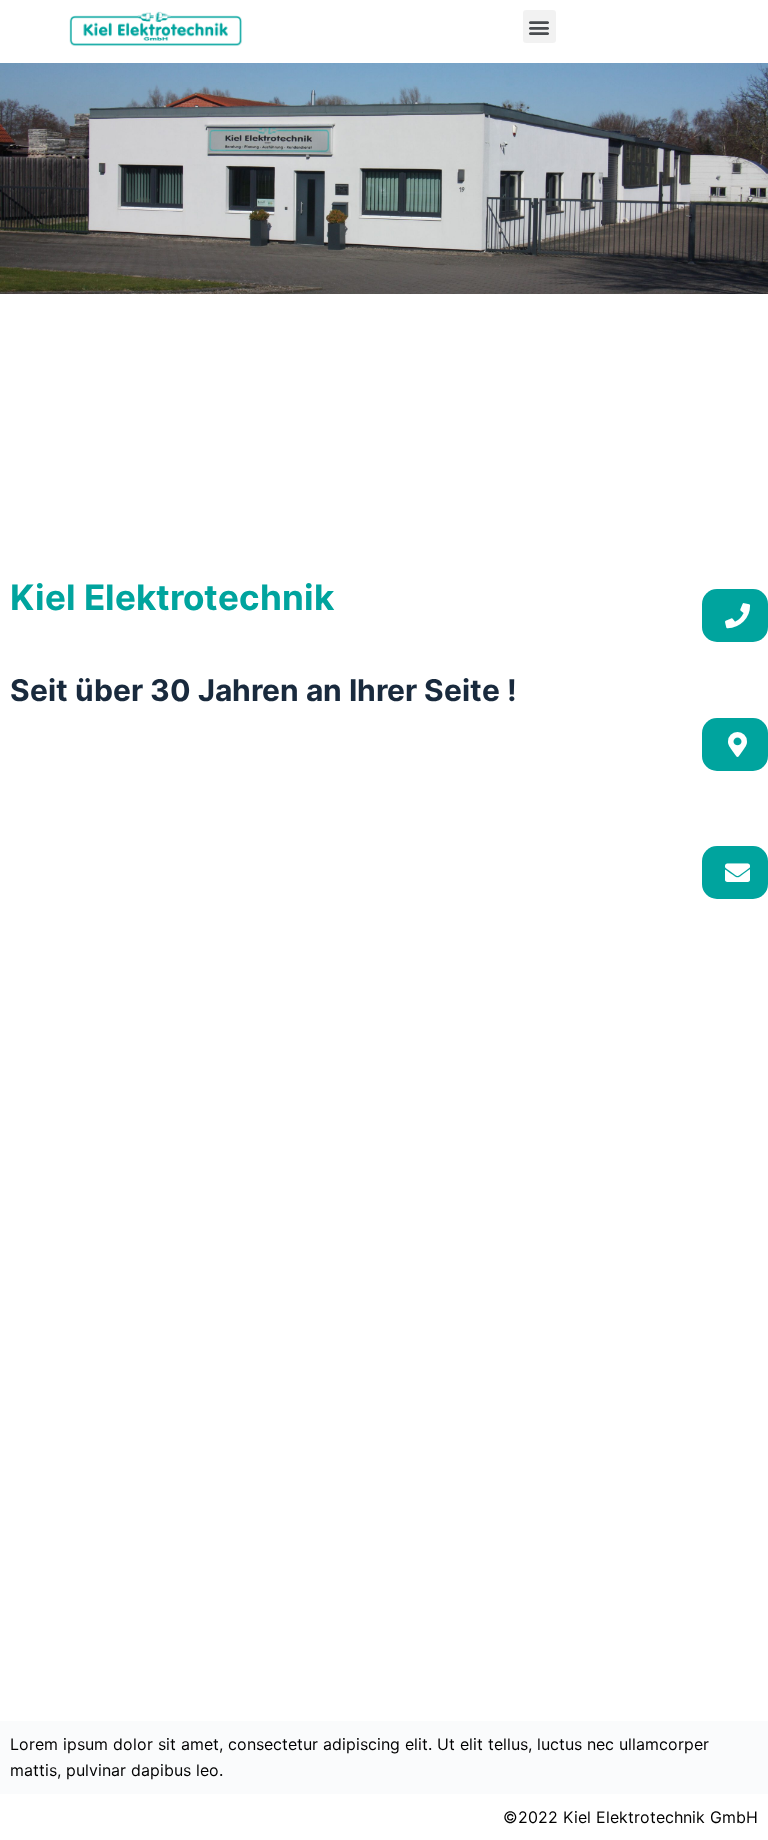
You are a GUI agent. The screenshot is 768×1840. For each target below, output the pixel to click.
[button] (539, 26)
